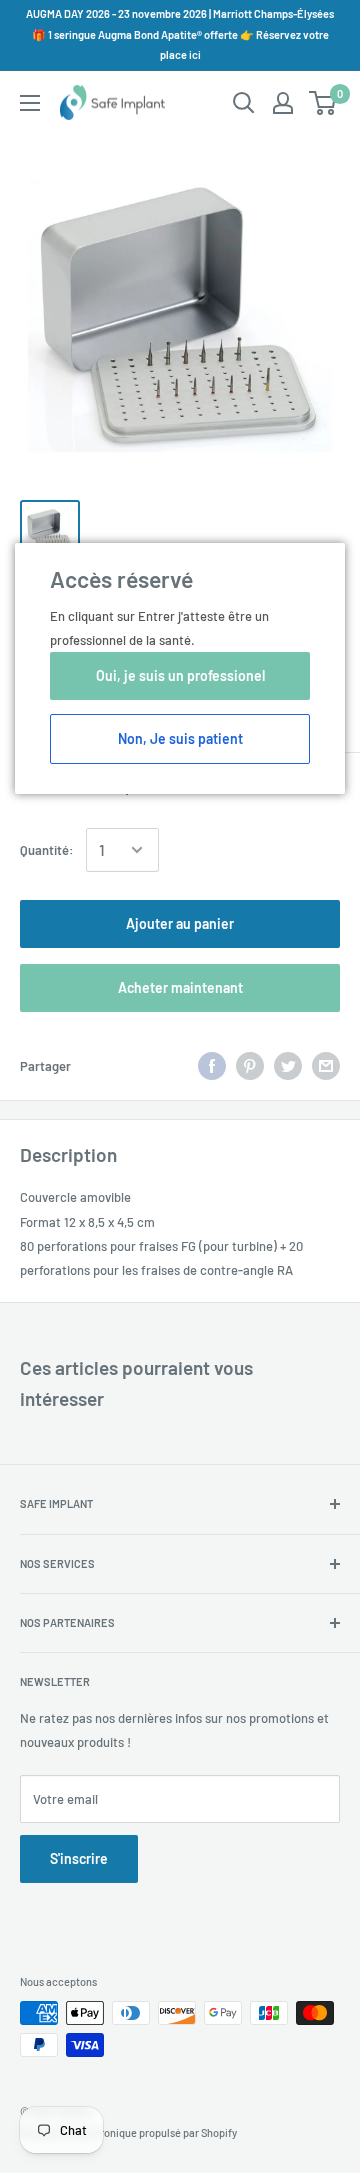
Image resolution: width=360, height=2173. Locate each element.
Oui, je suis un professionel (180, 675)
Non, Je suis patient (180, 738)
